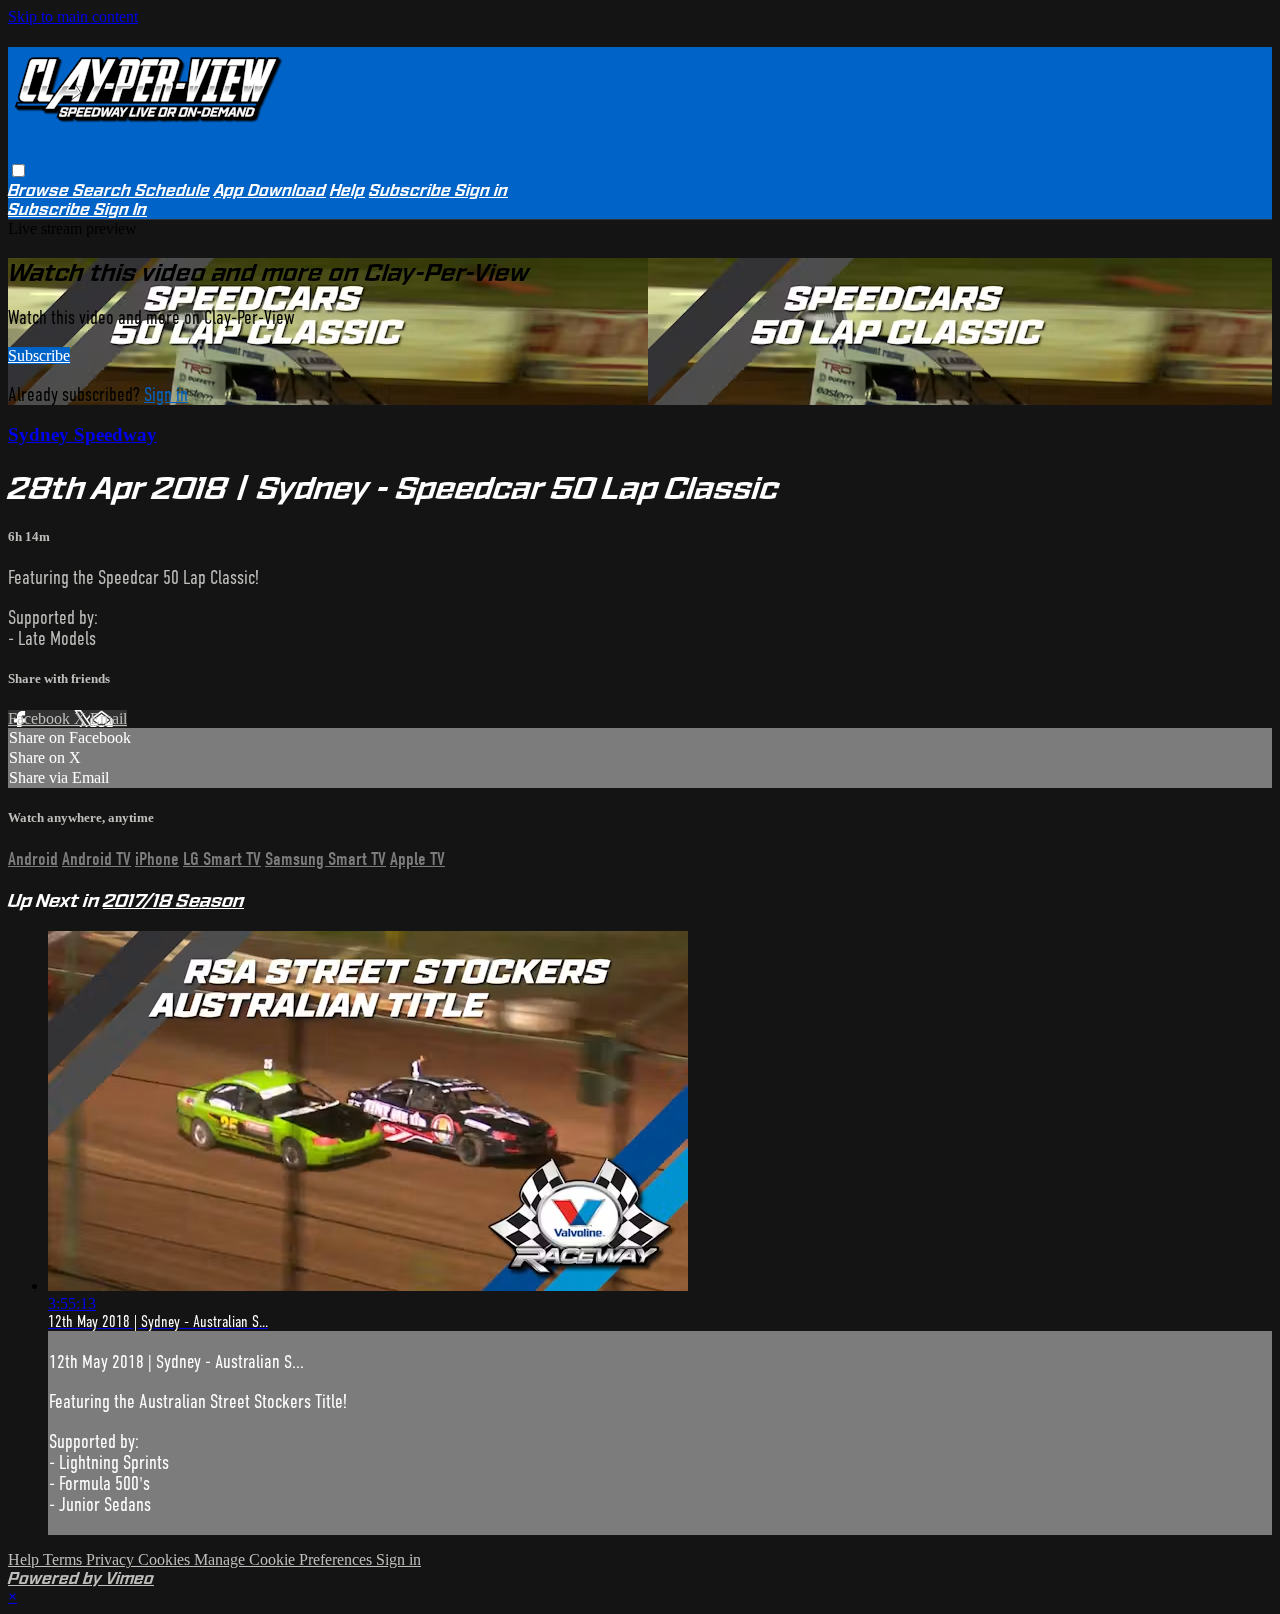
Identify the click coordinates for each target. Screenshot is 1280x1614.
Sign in (481, 190)
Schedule (172, 190)
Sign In (120, 209)
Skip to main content (73, 16)
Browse (40, 190)
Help (347, 190)
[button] (18, 170)
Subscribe (39, 355)
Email (108, 718)
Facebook (41, 718)
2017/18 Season (173, 900)
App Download (270, 190)
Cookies (166, 1559)
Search (104, 190)
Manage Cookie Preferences (285, 1559)
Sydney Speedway (82, 434)
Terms (64, 1559)
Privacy (112, 1559)
